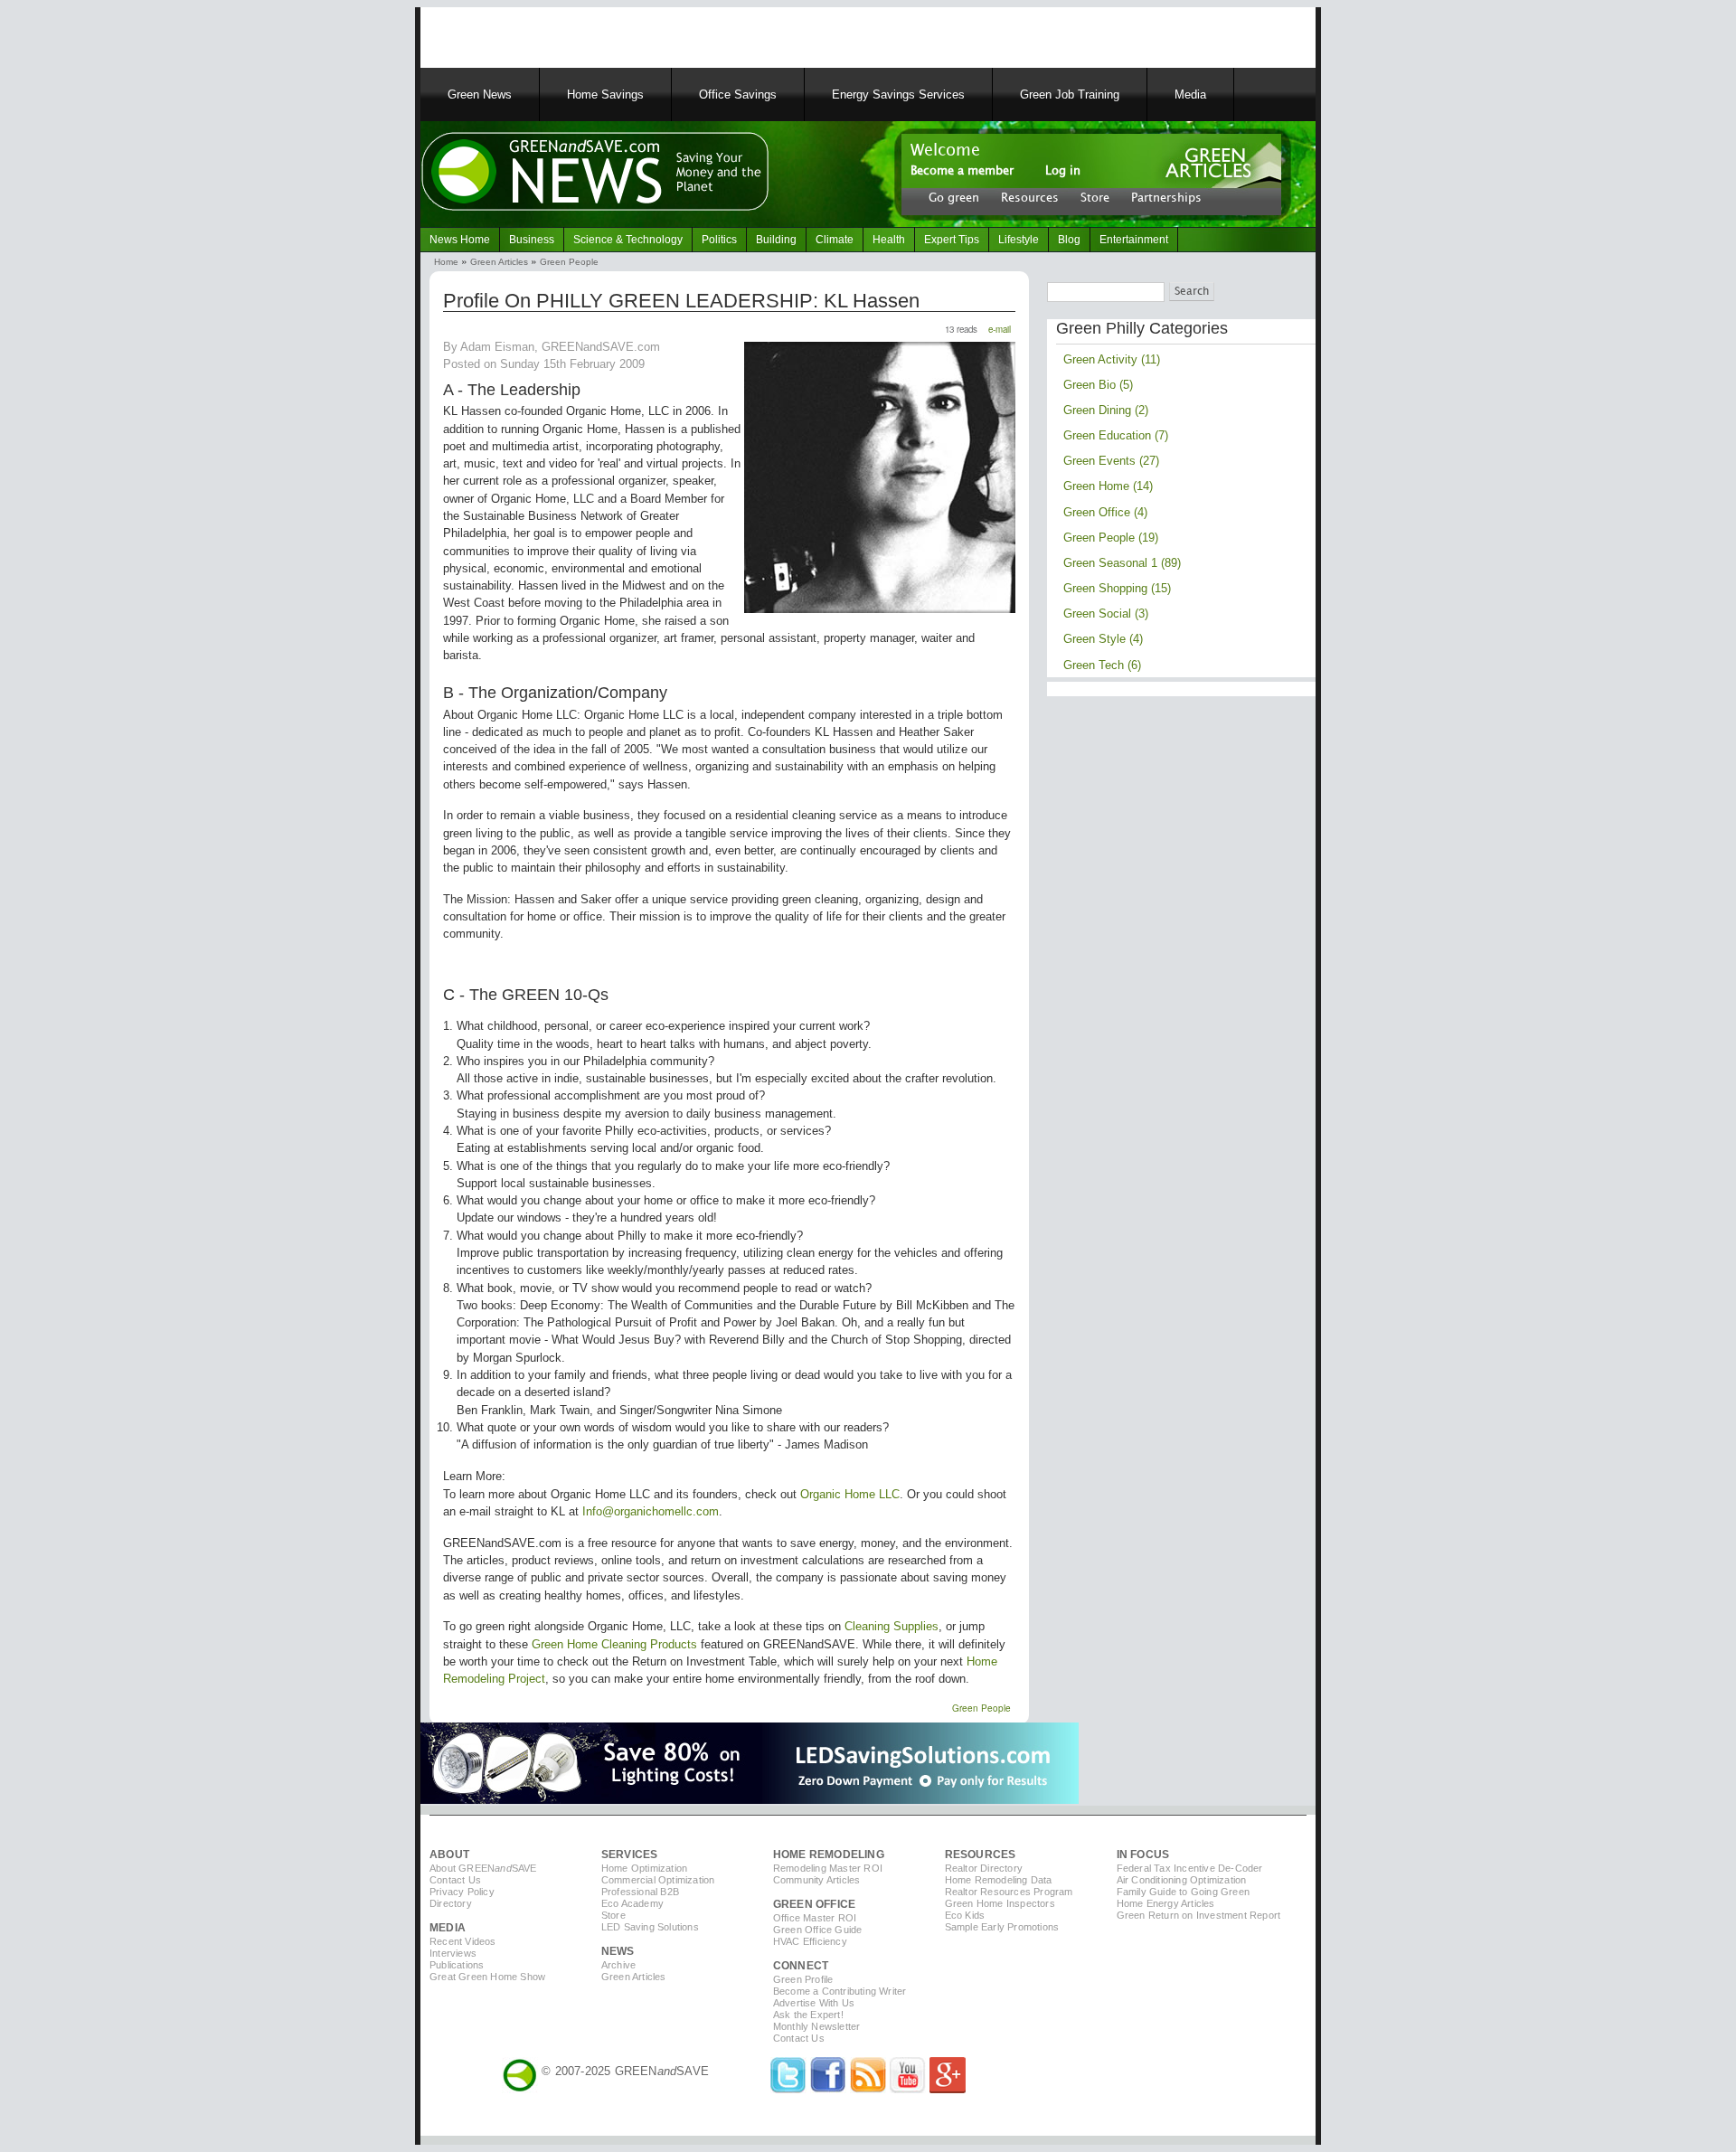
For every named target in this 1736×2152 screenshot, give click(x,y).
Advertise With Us (814, 2003)
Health (889, 240)
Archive (618, 1965)
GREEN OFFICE (814, 1904)
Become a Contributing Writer (840, 1991)
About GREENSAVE (483, 1868)
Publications (457, 1965)
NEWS (618, 1951)
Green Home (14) (1108, 486)
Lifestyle (1019, 240)
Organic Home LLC (850, 1494)
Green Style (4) (1103, 639)
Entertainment (1134, 240)
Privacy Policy (462, 1892)
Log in (1063, 171)
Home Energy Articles (1166, 1903)
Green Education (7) (1116, 435)
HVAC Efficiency (810, 1941)
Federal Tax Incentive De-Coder (1190, 1868)
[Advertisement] (650, 34)
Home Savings (605, 94)
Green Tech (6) (1102, 665)
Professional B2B (640, 1892)
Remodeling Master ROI (828, 1868)
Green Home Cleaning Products (614, 1644)
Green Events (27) (1111, 461)
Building (776, 240)
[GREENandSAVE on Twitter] (788, 2089)
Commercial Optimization (658, 1880)
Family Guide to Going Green (1183, 1892)
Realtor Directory (984, 1868)
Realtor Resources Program (1009, 1892)
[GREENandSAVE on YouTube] (908, 2089)
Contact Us (455, 1880)
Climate (835, 240)
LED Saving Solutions (650, 1927)
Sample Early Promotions (1002, 1927)
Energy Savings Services (898, 94)
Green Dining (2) (1106, 410)
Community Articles (817, 1880)
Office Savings (738, 94)
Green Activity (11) (1112, 359)
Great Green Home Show (487, 1977)
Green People (569, 262)
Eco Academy (632, 1903)
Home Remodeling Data (999, 1880)
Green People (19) (1111, 538)
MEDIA (448, 1928)
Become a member (962, 171)
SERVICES (630, 1855)
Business (532, 240)
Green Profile (803, 1979)
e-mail (1000, 329)
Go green (954, 197)
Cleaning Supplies (892, 1626)
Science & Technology (628, 240)
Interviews (453, 1953)
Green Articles (499, 262)
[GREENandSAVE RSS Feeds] (868, 2089)
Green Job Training (1070, 94)
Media (1190, 94)
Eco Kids (965, 1915)
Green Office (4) (1105, 512)
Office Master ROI (815, 1918)
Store (1095, 197)
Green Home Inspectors (1000, 1903)
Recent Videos (463, 1941)
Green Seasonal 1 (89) (1122, 563)
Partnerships (1166, 197)
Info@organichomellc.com (651, 1511)
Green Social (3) (1106, 614)
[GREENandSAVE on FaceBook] (828, 2089)
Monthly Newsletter (817, 2026)
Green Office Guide (818, 1930)
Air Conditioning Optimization (1182, 1880)
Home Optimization (644, 1868)
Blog (1069, 240)
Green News (480, 94)
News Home (460, 240)
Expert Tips (952, 240)
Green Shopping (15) (1117, 588)
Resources (1030, 197)
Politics (719, 240)
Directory (451, 1903)
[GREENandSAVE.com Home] (520, 2071)
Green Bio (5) (1098, 385)
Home (446, 262)
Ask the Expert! (808, 2015)
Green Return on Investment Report (1199, 1915)
